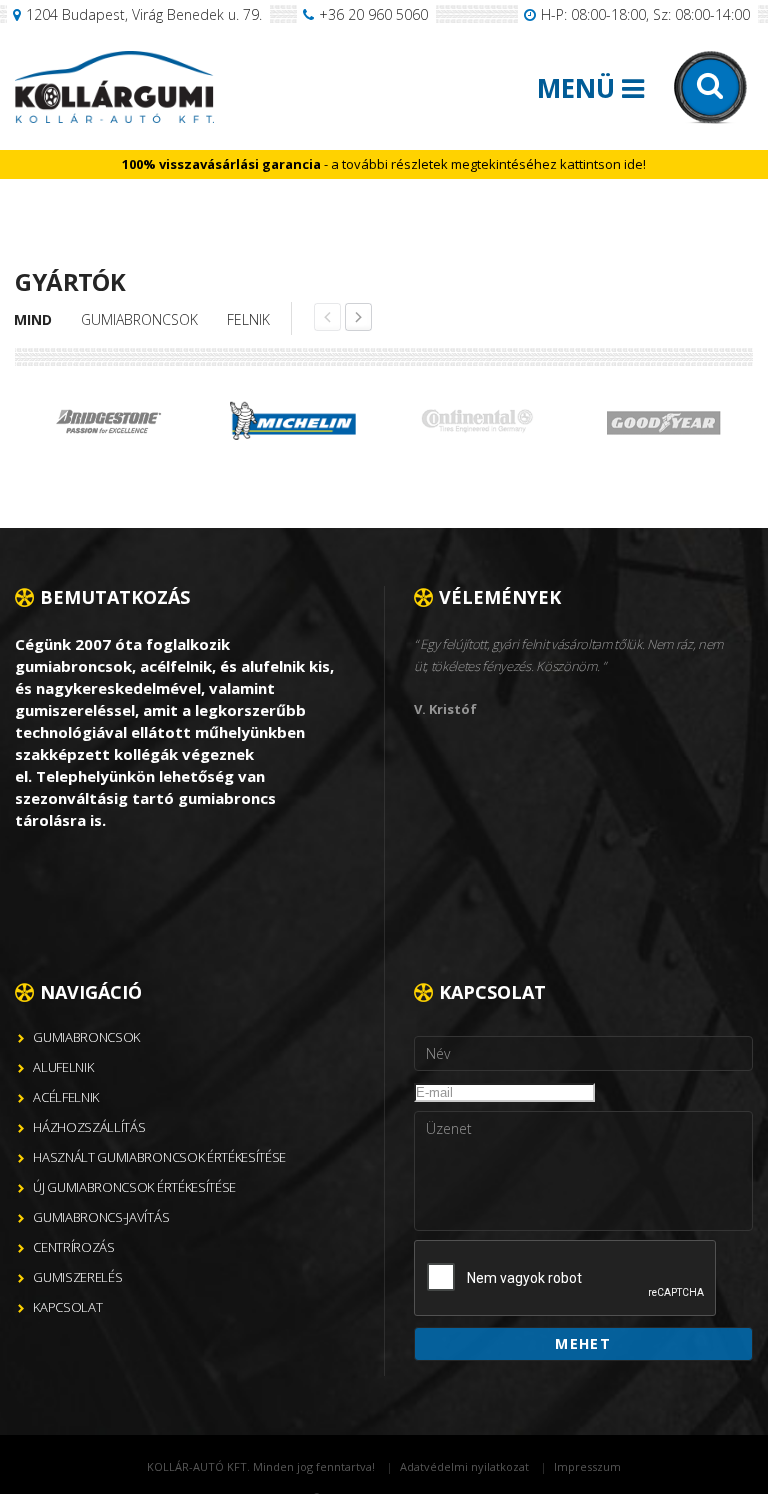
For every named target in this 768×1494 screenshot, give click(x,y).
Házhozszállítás (89, 1127)
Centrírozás (73, 1247)
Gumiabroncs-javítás (101, 1217)
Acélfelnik (66, 1097)
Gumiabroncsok (139, 319)
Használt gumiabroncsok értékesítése (159, 1157)
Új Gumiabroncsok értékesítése (134, 1187)
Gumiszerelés (77, 1277)
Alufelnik (63, 1067)
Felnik (248, 319)
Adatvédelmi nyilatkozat (464, 1466)
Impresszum (587, 1466)
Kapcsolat (67, 1307)
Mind (33, 319)
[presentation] (566, 1279)
